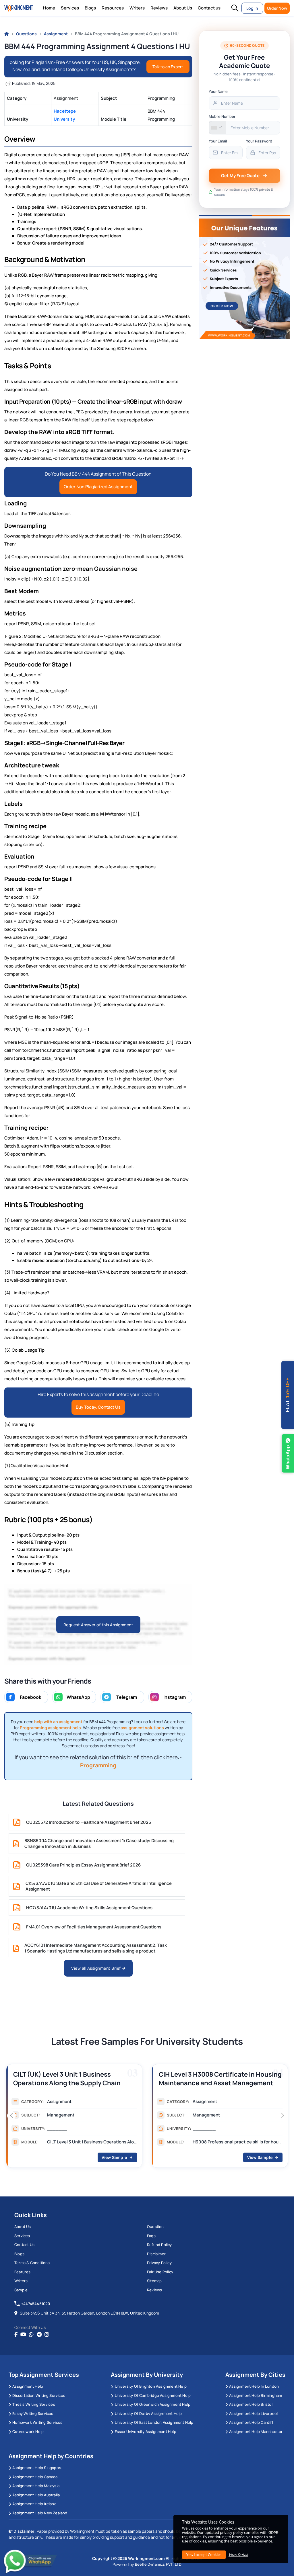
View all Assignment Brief (96, 1968)
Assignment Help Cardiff (251, 2422)
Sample (21, 2290)
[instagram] (47, 2335)
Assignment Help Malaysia (36, 2486)
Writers (137, 8)
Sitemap (154, 2281)
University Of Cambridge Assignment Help (153, 2395)
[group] (74, 2118)
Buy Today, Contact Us (98, 1407)
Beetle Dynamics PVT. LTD (158, 2564)
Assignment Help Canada (35, 2477)
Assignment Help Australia (36, 2495)
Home (49, 8)
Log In (252, 8)
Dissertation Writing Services (39, 2395)
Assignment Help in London (254, 2386)
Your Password (259, 141)
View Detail (238, 2554)
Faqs (151, 2236)
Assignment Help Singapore (37, 2468)
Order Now (277, 8)
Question (155, 2227)
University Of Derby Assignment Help (148, 2413)
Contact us (209, 8)
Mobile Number (222, 116)
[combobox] (217, 128)
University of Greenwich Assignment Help (153, 2404)
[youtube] (23, 2335)
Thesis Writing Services (34, 2404)
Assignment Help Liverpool (253, 2413)
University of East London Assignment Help (154, 2422)
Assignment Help (28, 2386)
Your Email (218, 141)
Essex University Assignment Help (146, 2432)
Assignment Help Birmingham (256, 2395)
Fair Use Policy (160, 2272)
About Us (183, 8)
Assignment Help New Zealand (40, 2513)
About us (23, 2227)
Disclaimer (156, 2254)
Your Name (218, 91)
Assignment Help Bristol (251, 2404)
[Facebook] (16, 2335)
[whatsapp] (31, 2335)
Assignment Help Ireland (34, 2504)
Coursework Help (28, 2432)
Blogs (90, 8)
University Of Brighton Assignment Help (151, 2386)
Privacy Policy (159, 2263)
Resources (113, 8)
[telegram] (39, 2335)
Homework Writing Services (37, 2422)
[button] (235, 8)
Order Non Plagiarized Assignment (98, 487)
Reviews (159, 8)
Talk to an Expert (168, 67)
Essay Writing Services (33, 2413)
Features (23, 2272)
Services (70, 8)
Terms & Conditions (32, 2263)
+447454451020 (36, 2304)
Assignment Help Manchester (256, 2432)
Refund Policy (159, 2245)
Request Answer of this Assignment (98, 1625)
